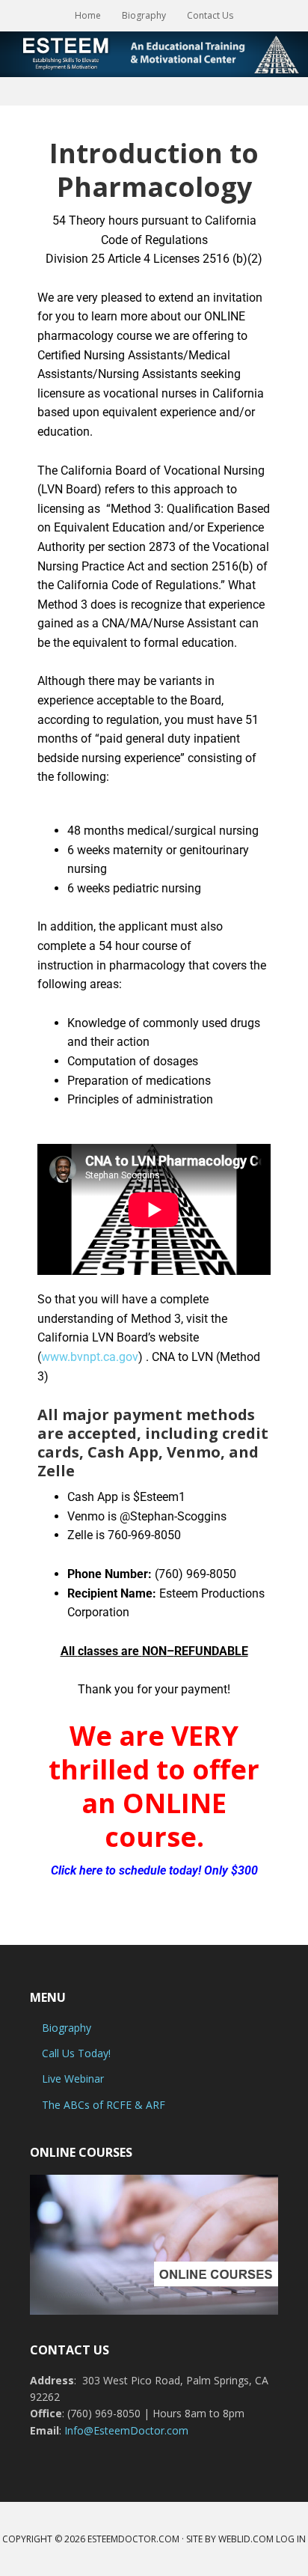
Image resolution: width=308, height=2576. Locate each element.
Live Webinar (73, 2079)
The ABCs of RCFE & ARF (104, 2105)
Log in (291, 2539)
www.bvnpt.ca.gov (90, 1357)
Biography (67, 2028)
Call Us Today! (76, 2053)
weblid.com (246, 2539)
